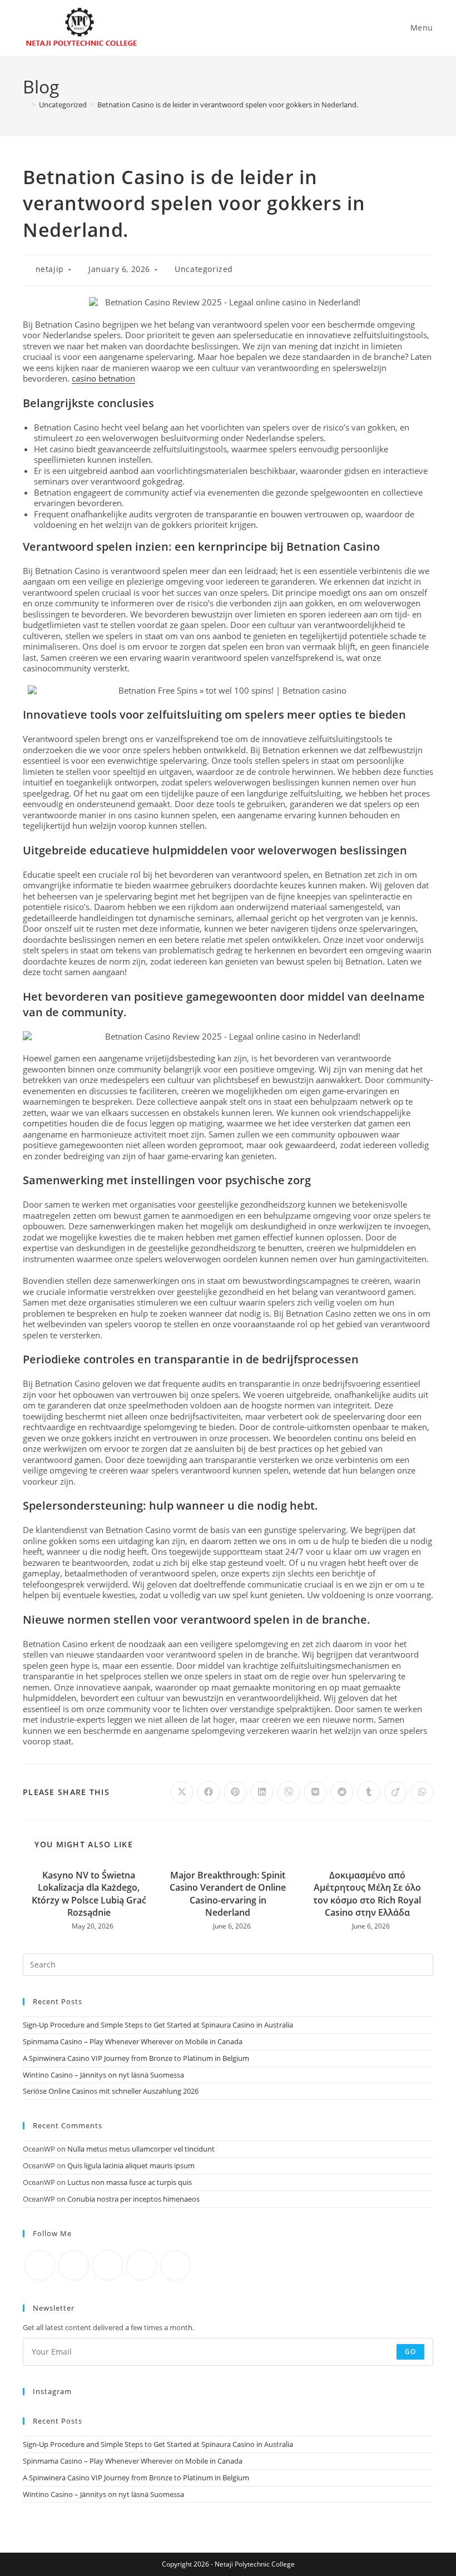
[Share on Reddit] (342, 1792)
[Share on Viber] (289, 1792)
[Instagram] (108, 2265)
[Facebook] (74, 2265)
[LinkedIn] (142, 2265)
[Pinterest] (175, 2265)
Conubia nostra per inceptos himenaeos (133, 2199)
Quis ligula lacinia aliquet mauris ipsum (131, 2165)
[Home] (26, 105)
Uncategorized (204, 269)
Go (410, 2352)
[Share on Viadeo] (395, 1792)
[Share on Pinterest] (235, 1792)
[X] (40, 2265)
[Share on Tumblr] (369, 1792)
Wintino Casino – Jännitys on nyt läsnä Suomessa (103, 2075)
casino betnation (103, 378)
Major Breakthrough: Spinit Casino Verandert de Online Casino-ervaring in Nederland (228, 1894)
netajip (50, 269)
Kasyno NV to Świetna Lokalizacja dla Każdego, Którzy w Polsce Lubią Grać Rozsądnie (89, 1894)
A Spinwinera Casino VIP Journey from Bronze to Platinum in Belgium (136, 2058)
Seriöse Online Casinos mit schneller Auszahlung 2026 (111, 2091)
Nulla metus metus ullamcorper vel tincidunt (141, 2149)
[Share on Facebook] (209, 1792)
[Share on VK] (315, 1792)
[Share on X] (182, 1792)
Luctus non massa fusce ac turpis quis (130, 2182)
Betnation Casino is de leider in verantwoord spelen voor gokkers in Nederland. (228, 105)
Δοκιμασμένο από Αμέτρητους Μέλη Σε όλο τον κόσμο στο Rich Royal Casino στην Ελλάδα (367, 1894)
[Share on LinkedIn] (262, 1792)
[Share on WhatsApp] (422, 1792)
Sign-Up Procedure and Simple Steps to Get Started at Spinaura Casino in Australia (158, 2025)
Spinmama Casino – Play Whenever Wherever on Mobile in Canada (133, 2041)
